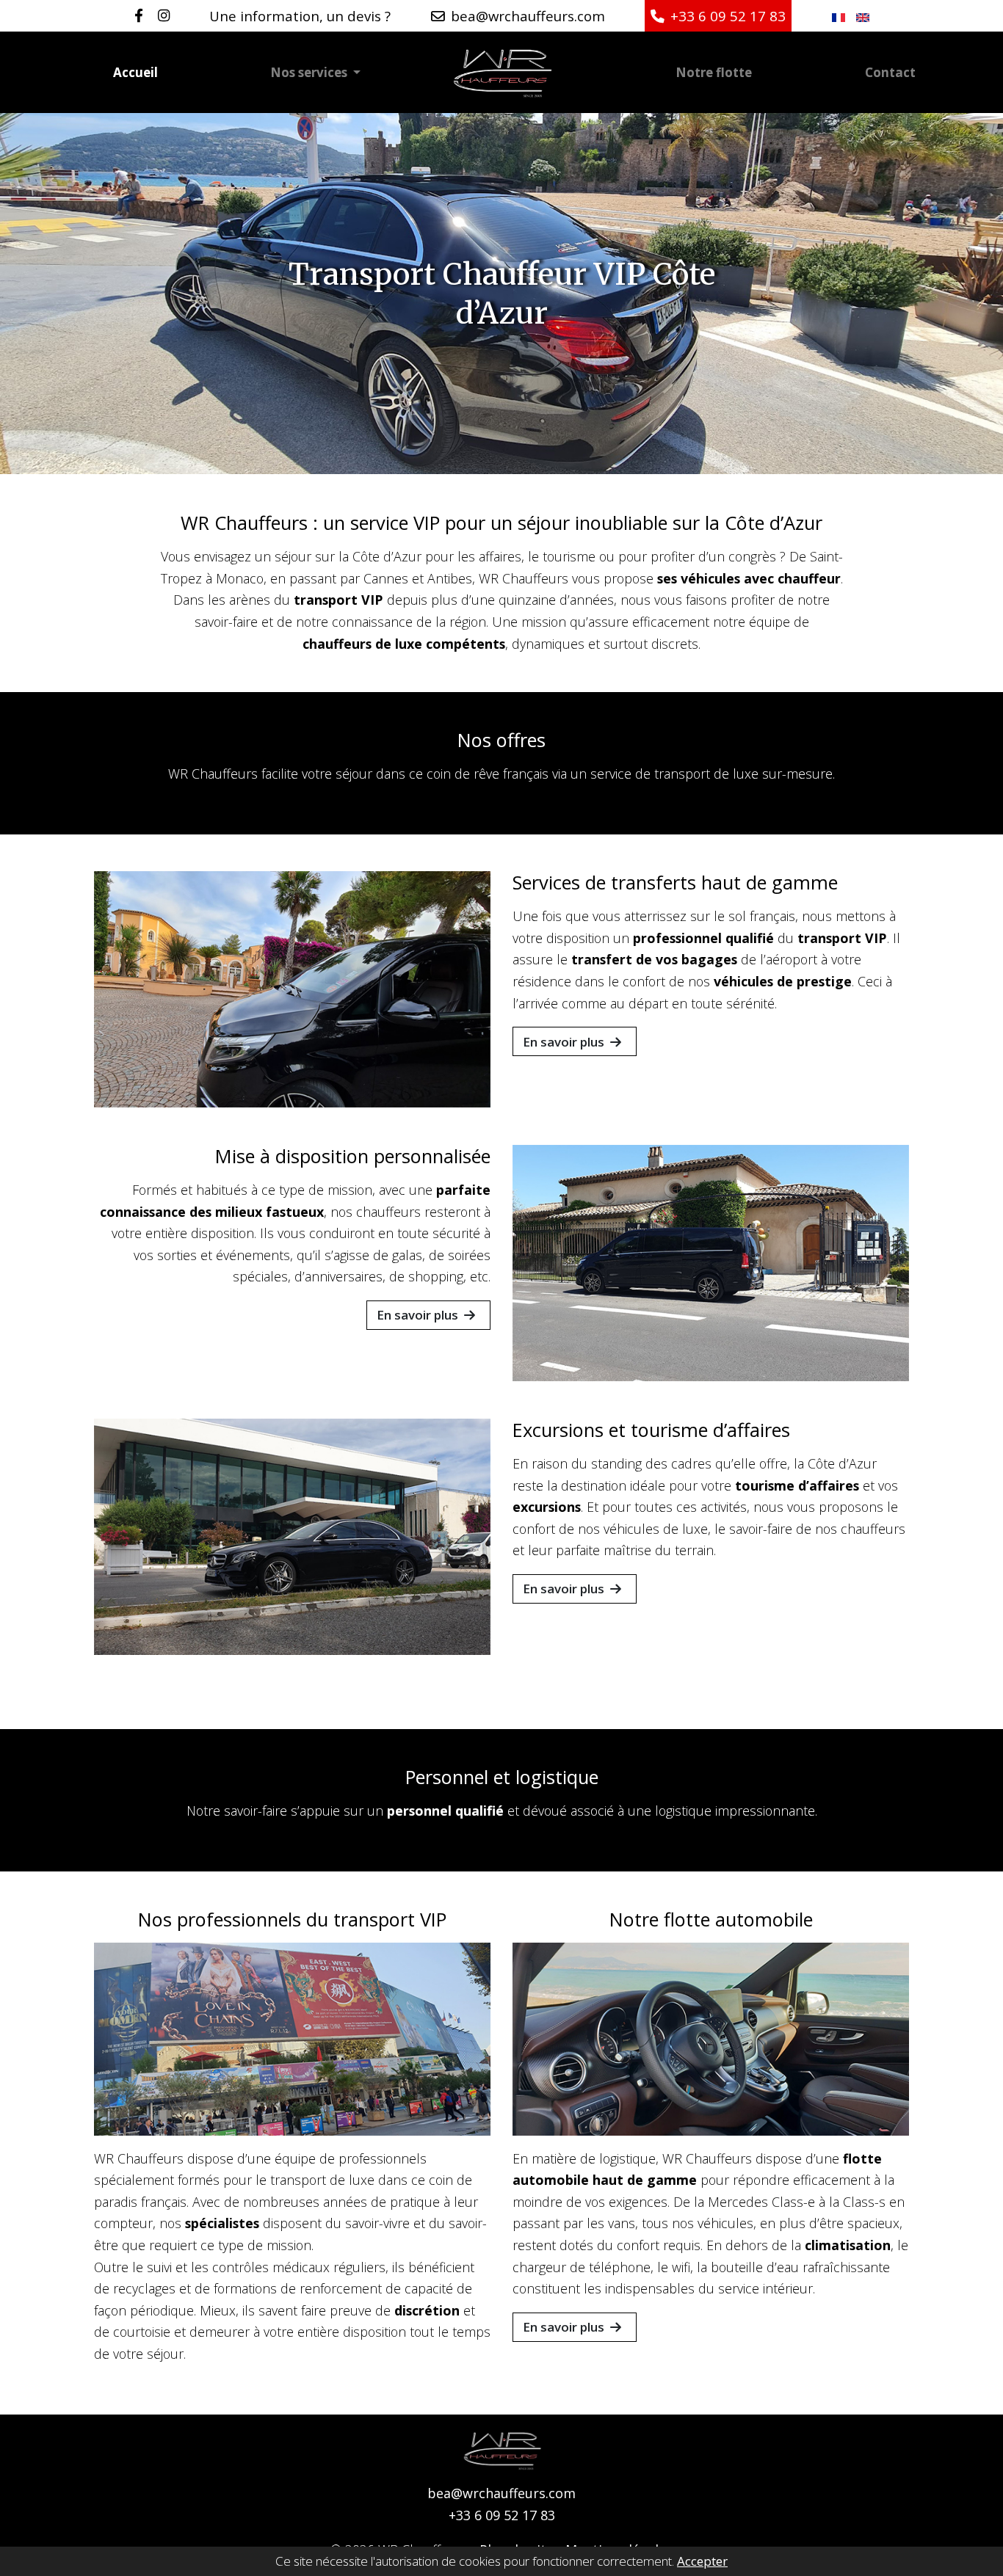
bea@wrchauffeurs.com (501, 2493)
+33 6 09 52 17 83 (502, 2515)
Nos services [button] (310, 72)
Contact (890, 72)
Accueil (135, 72)
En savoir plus (564, 1042)
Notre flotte (714, 72)
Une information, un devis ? (300, 16)
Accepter (702, 2561)
